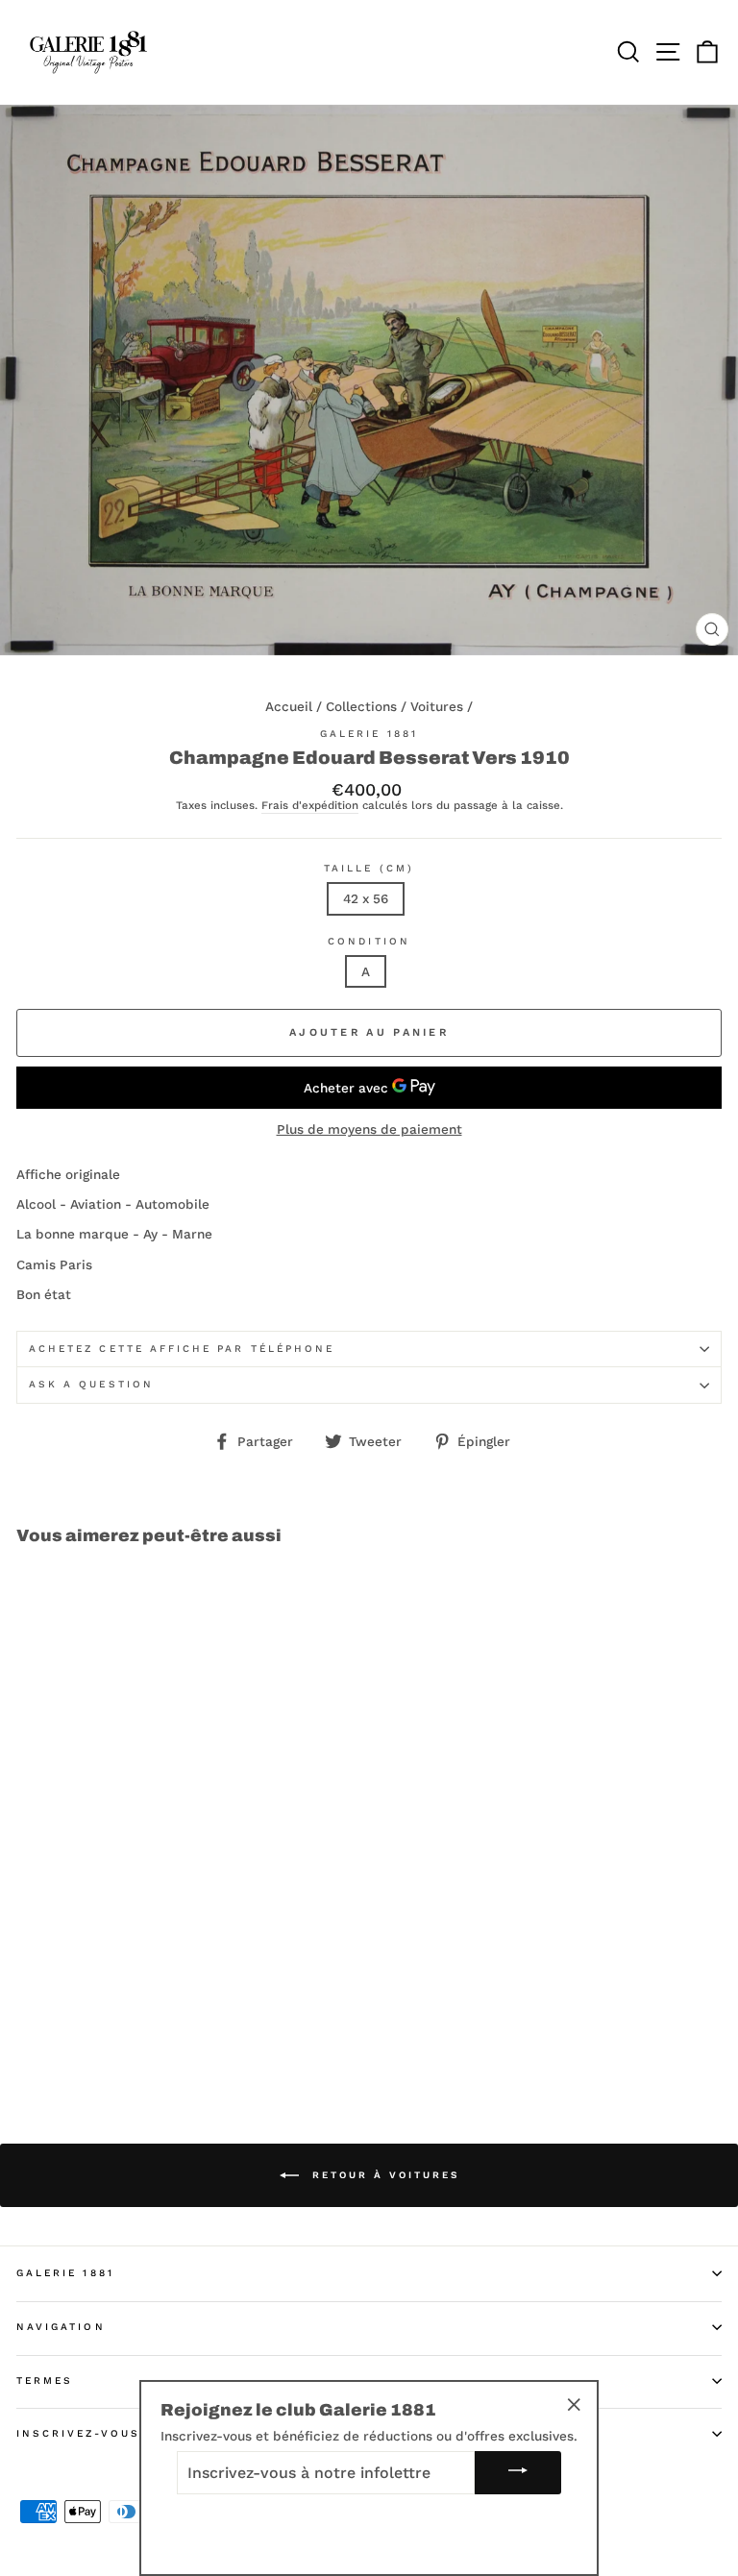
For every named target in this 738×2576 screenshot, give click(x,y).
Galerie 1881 (369, 734)
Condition (369, 941)
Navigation (61, 2327)
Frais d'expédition (310, 806)
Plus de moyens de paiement (369, 1129)
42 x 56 (366, 898)
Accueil (289, 706)
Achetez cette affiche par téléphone (182, 1349)
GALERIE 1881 (65, 2273)
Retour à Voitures (383, 2174)
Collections (361, 706)
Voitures (437, 706)
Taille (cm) (369, 868)
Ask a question (91, 1384)
